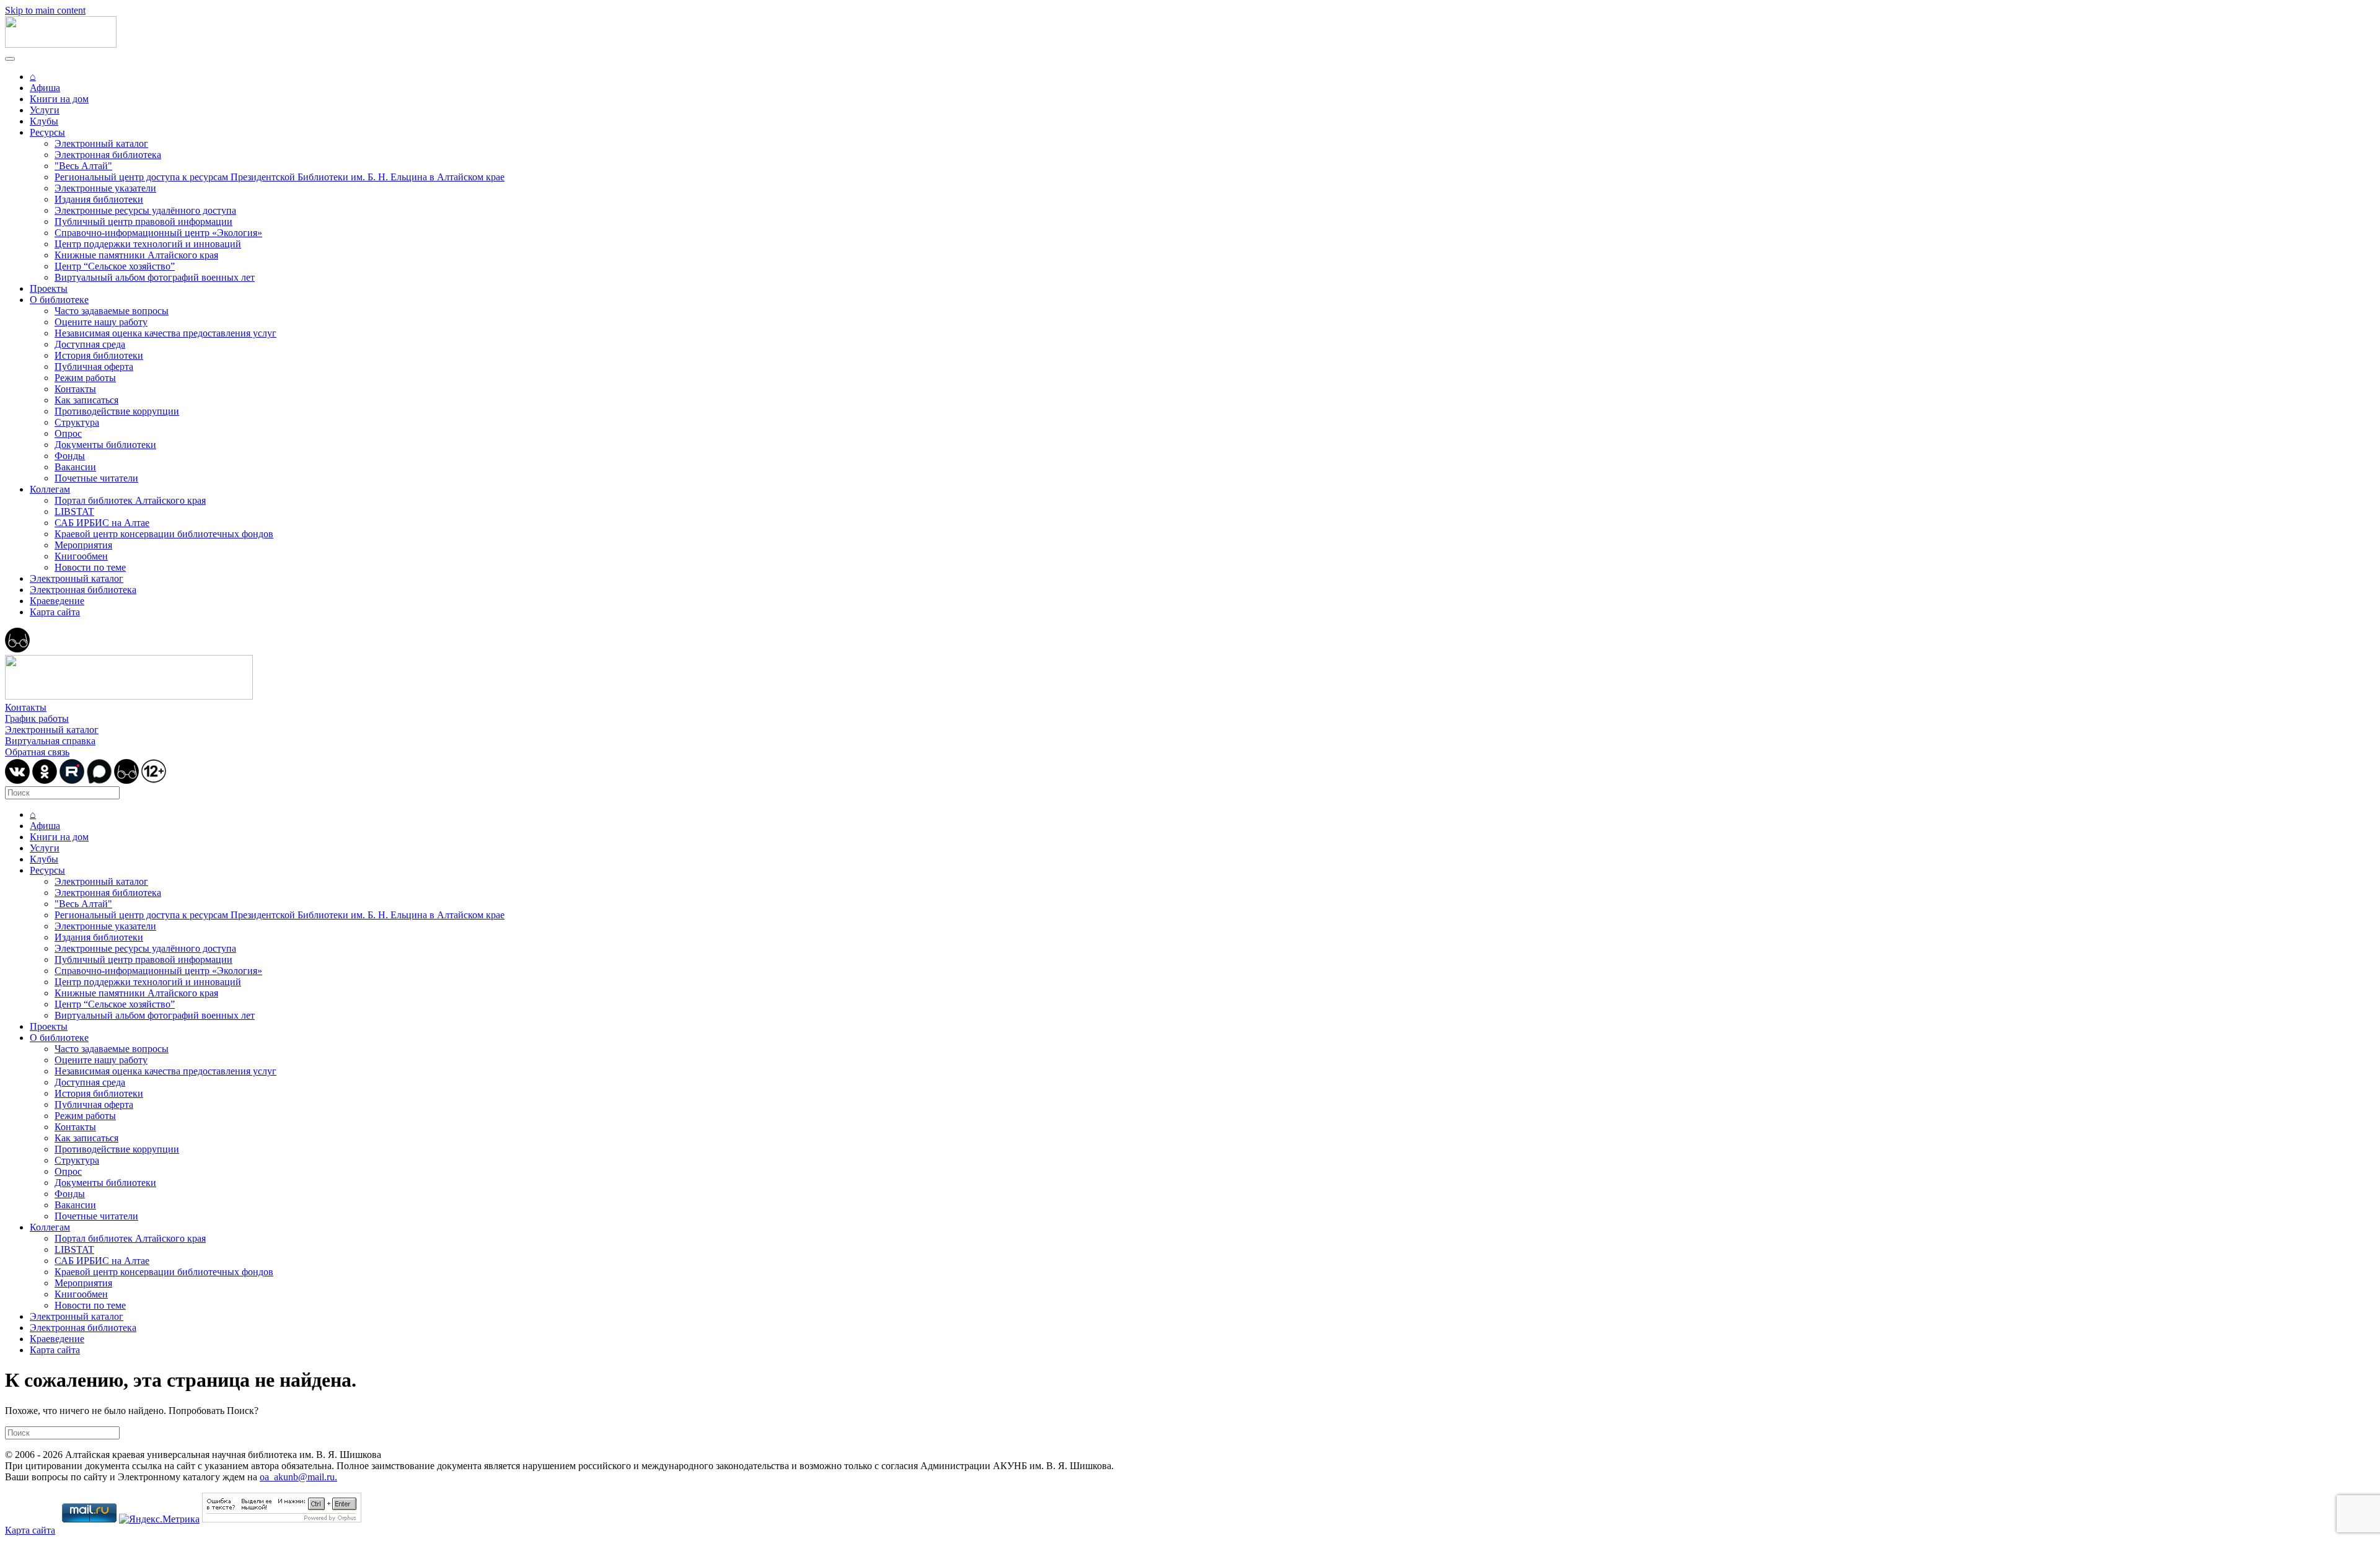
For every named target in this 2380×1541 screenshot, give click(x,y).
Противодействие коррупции (117, 411)
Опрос (68, 433)
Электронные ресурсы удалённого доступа (145, 210)
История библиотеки (99, 355)
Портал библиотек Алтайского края (130, 500)
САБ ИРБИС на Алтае (102, 523)
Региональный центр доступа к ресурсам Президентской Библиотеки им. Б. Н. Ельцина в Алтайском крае (280, 177)
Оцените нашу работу (101, 322)
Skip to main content (45, 10)
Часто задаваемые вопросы (112, 311)
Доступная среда (90, 344)
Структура (77, 422)
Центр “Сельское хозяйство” (115, 266)
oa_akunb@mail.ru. (298, 1477)
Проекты (49, 288)
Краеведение (57, 601)
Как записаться (86, 400)
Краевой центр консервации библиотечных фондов (164, 534)
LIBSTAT (74, 511)
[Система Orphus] (282, 1519)
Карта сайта (55, 612)
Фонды (70, 456)
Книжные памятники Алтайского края (136, 255)
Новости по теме (90, 567)
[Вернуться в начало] (61, 44)
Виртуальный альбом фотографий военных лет (155, 277)
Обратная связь (37, 752)
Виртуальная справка (50, 741)
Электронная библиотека (108, 155)
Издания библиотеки (99, 199)
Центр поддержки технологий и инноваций (148, 244)
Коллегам (50, 489)
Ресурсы (47, 132)
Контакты (75, 389)
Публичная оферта (94, 367)
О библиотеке (59, 300)
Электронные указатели (105, 188)
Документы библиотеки (105, 445)
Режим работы (85, 378)
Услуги (45, 110)
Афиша (45, 88)
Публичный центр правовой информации (143, 222)
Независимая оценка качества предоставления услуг (165, 333)
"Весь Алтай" (83, 166)
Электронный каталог (101, 143)
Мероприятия (83, 545)
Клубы (44, 121)
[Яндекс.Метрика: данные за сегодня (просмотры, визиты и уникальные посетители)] (159, 1519)
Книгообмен (81, 556)
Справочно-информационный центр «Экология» (158, 233)
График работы (37, 718)
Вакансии (75, 467)
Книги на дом (59, 99)
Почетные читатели (96, 478)
